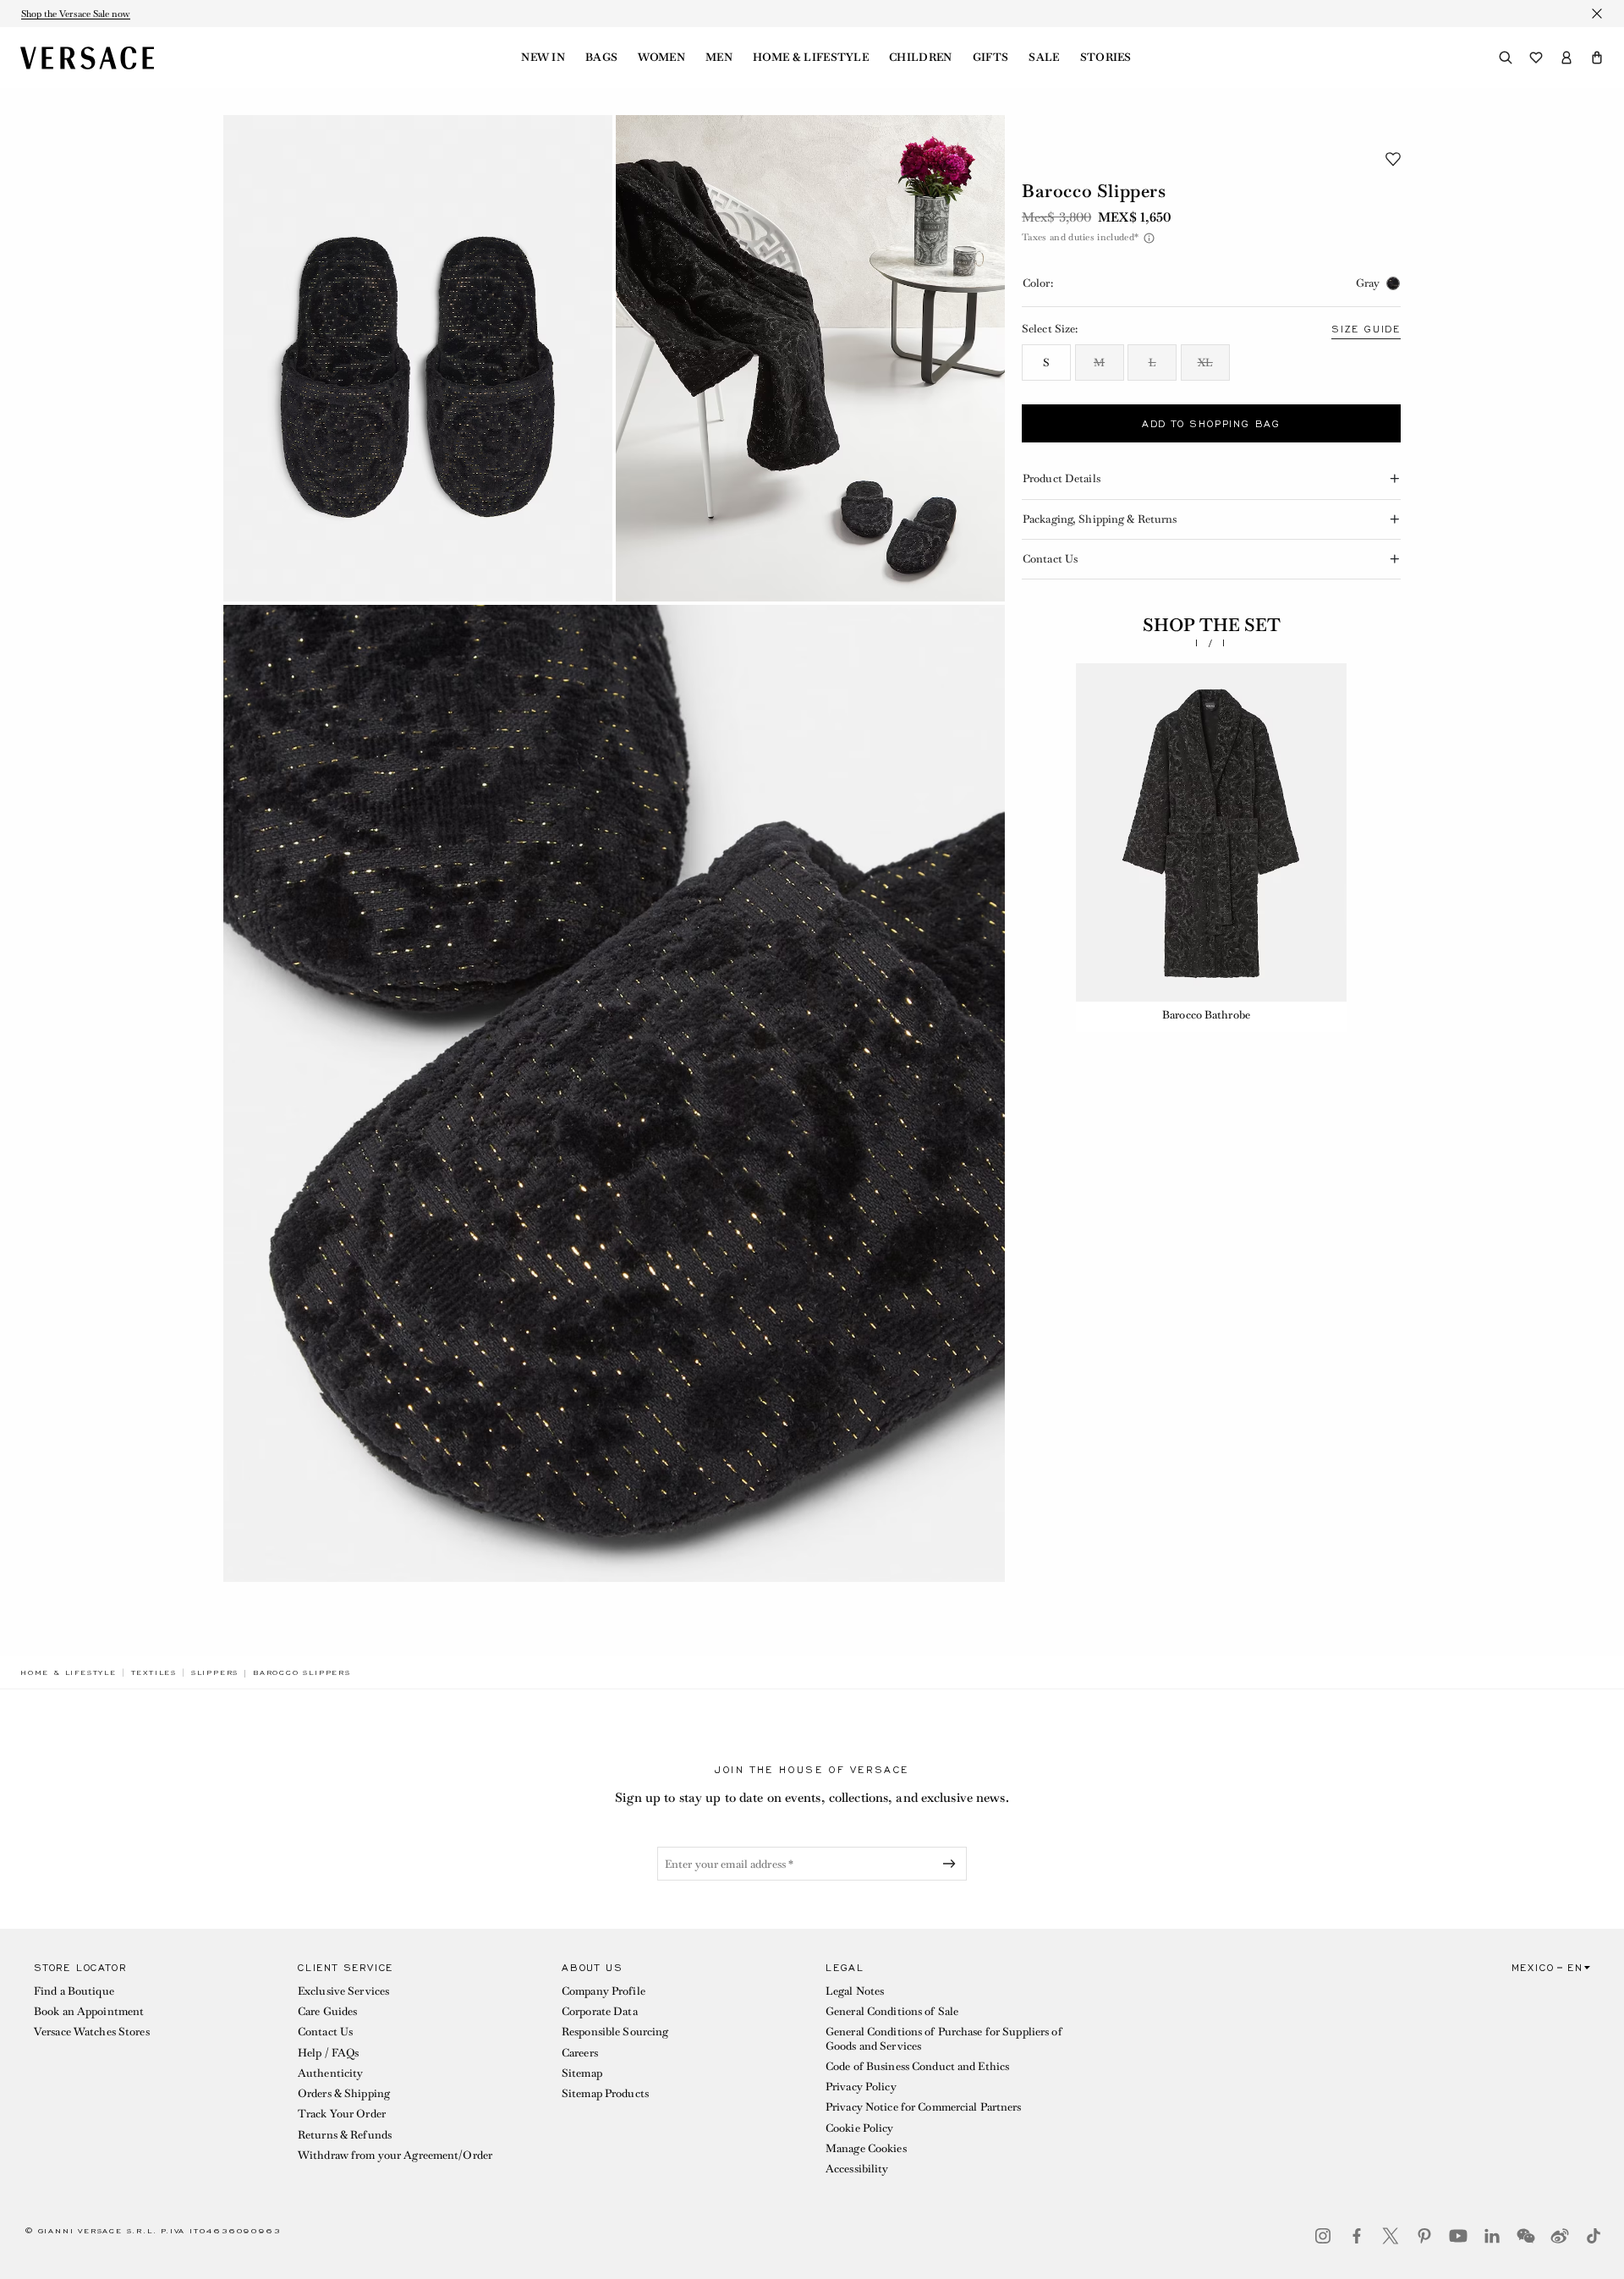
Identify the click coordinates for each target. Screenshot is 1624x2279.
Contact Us (325, 2032)
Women (661, 58)
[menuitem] (543, 58)
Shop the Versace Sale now (76, 14)
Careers (580, 2053)
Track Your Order (342, 2114)
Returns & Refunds (345, 2135)
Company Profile (604, 1991)
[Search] (1506, 58)
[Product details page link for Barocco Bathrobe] (1211, 832)
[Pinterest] (1424, 2236)
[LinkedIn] (1492, 2236)
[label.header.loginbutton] (1566, 58)
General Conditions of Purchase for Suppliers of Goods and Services (944, 2038)
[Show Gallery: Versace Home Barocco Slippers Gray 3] (614, 1093)
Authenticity (330, 2073)
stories (1106, 58)
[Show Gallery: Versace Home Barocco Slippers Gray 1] (418, 358)
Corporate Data (600, 2011)
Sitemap (582, 2073)
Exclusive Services (343, 1991)
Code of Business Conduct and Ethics (917, 2066)
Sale (1044, 58)
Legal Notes (855, 1991)
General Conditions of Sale (892, 2011)
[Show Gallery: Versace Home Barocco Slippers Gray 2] (810, 358)
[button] (1597, 58)
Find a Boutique (74, 1991)
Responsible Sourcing (615, 2032)
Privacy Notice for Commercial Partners (924, 2107)
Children (921, 58)
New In (543, 58)
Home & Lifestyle (811, 58)
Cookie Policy (860, 2128)
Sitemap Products (605, 2093)
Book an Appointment (89, 2011)
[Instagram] (1323, 2236)
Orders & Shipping (344, 2093)
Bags (601, 58)
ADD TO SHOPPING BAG (1211, 424)
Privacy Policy (861, 2087)
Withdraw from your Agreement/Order (395, 2155)
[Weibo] (1560, 2236)
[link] (69, 1672)
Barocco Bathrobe (1206, 1015)
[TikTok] (1594, 2236)
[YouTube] (1458, 2236)
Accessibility (857, 2169)
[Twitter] (1391, 2236)
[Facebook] (1357, 2236)
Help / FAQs (328, 2053)
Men (719, 58)
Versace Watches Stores (92, 2032)
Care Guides (327, 2011)
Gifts (991, 58)
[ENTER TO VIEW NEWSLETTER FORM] (952, 1864)
